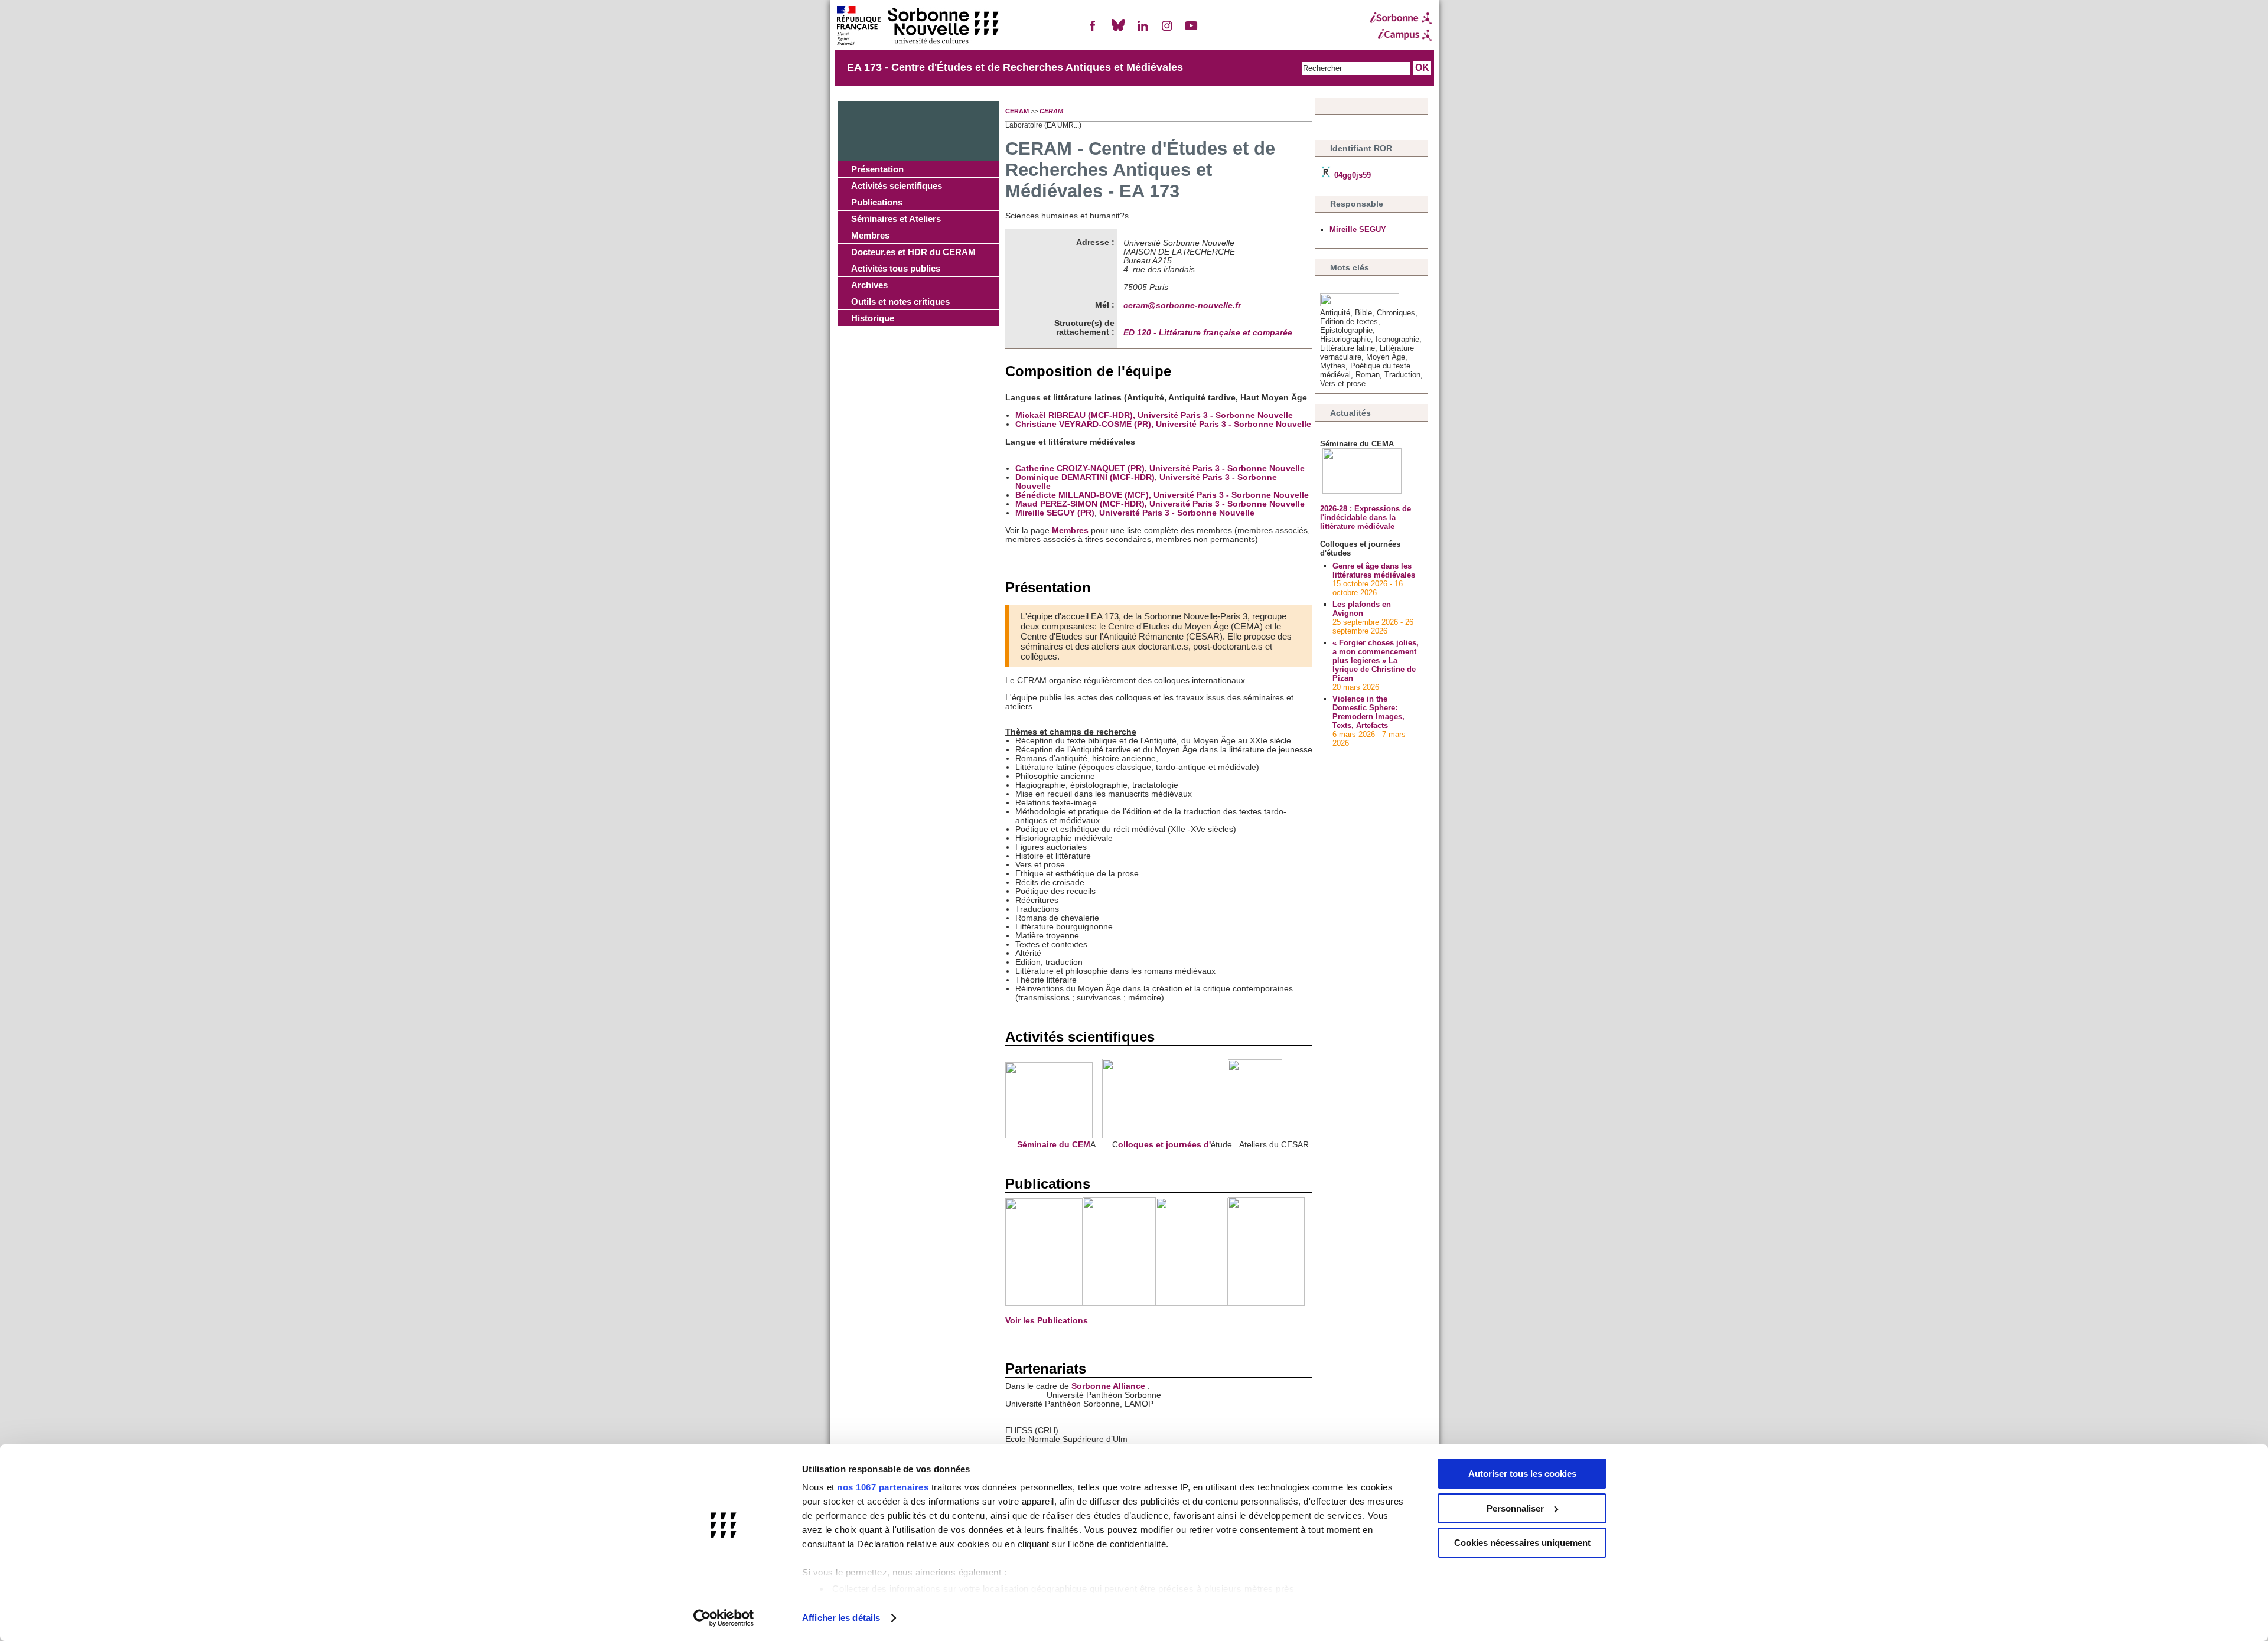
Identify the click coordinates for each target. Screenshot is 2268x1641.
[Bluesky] (1118, 30)
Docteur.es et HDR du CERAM (913, 252)
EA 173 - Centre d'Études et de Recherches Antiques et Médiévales (1015, 67)
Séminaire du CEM (1048, 1145)
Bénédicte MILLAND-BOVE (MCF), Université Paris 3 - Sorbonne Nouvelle (1162, 495)
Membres (870, 235)
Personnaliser (1515, 1508)
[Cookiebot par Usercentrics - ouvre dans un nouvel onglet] (724, 1618)
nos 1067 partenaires (883, 1487)
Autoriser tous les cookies (1522, 1474)
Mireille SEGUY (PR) (1055, 513)
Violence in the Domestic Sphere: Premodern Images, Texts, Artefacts (1368, 712)
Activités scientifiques (897, 186)
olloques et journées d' (1164, 1145)
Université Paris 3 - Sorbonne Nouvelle (1177, 513)
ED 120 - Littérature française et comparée (1208, 333)
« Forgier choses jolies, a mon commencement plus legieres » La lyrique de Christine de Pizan (1376, 660)
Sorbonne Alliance (1108, 1386)
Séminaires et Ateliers (896, 219)
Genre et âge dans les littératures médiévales (1374, 570)
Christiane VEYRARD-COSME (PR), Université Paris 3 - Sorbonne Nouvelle (1163, 424)
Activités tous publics (896, 268)
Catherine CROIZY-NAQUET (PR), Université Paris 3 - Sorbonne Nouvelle (1160, 469)
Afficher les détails (841, 1618)
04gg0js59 (1351, 175)
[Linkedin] (1142, 30)
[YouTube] (1191, 30)
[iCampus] (1401, 35)
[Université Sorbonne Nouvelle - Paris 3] (917, 27)
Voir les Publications (1047, 1321)
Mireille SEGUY (1358, 229)
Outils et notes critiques (900, 301)
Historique (873, 318)
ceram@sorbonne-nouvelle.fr (1182, 306)
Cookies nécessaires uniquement (1522, 1543)
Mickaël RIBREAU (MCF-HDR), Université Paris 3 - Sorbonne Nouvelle (1154, 415)
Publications (877, 202)
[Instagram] (1167, 30)
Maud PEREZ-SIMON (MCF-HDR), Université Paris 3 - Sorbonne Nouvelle (1160, 504)
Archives (869, 285)
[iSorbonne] (1401, 18)
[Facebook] (1093, 30)
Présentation (877, 169)
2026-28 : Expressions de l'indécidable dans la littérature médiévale (1366, 518)
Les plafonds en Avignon (1362, 609)
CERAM (1017, 111)
